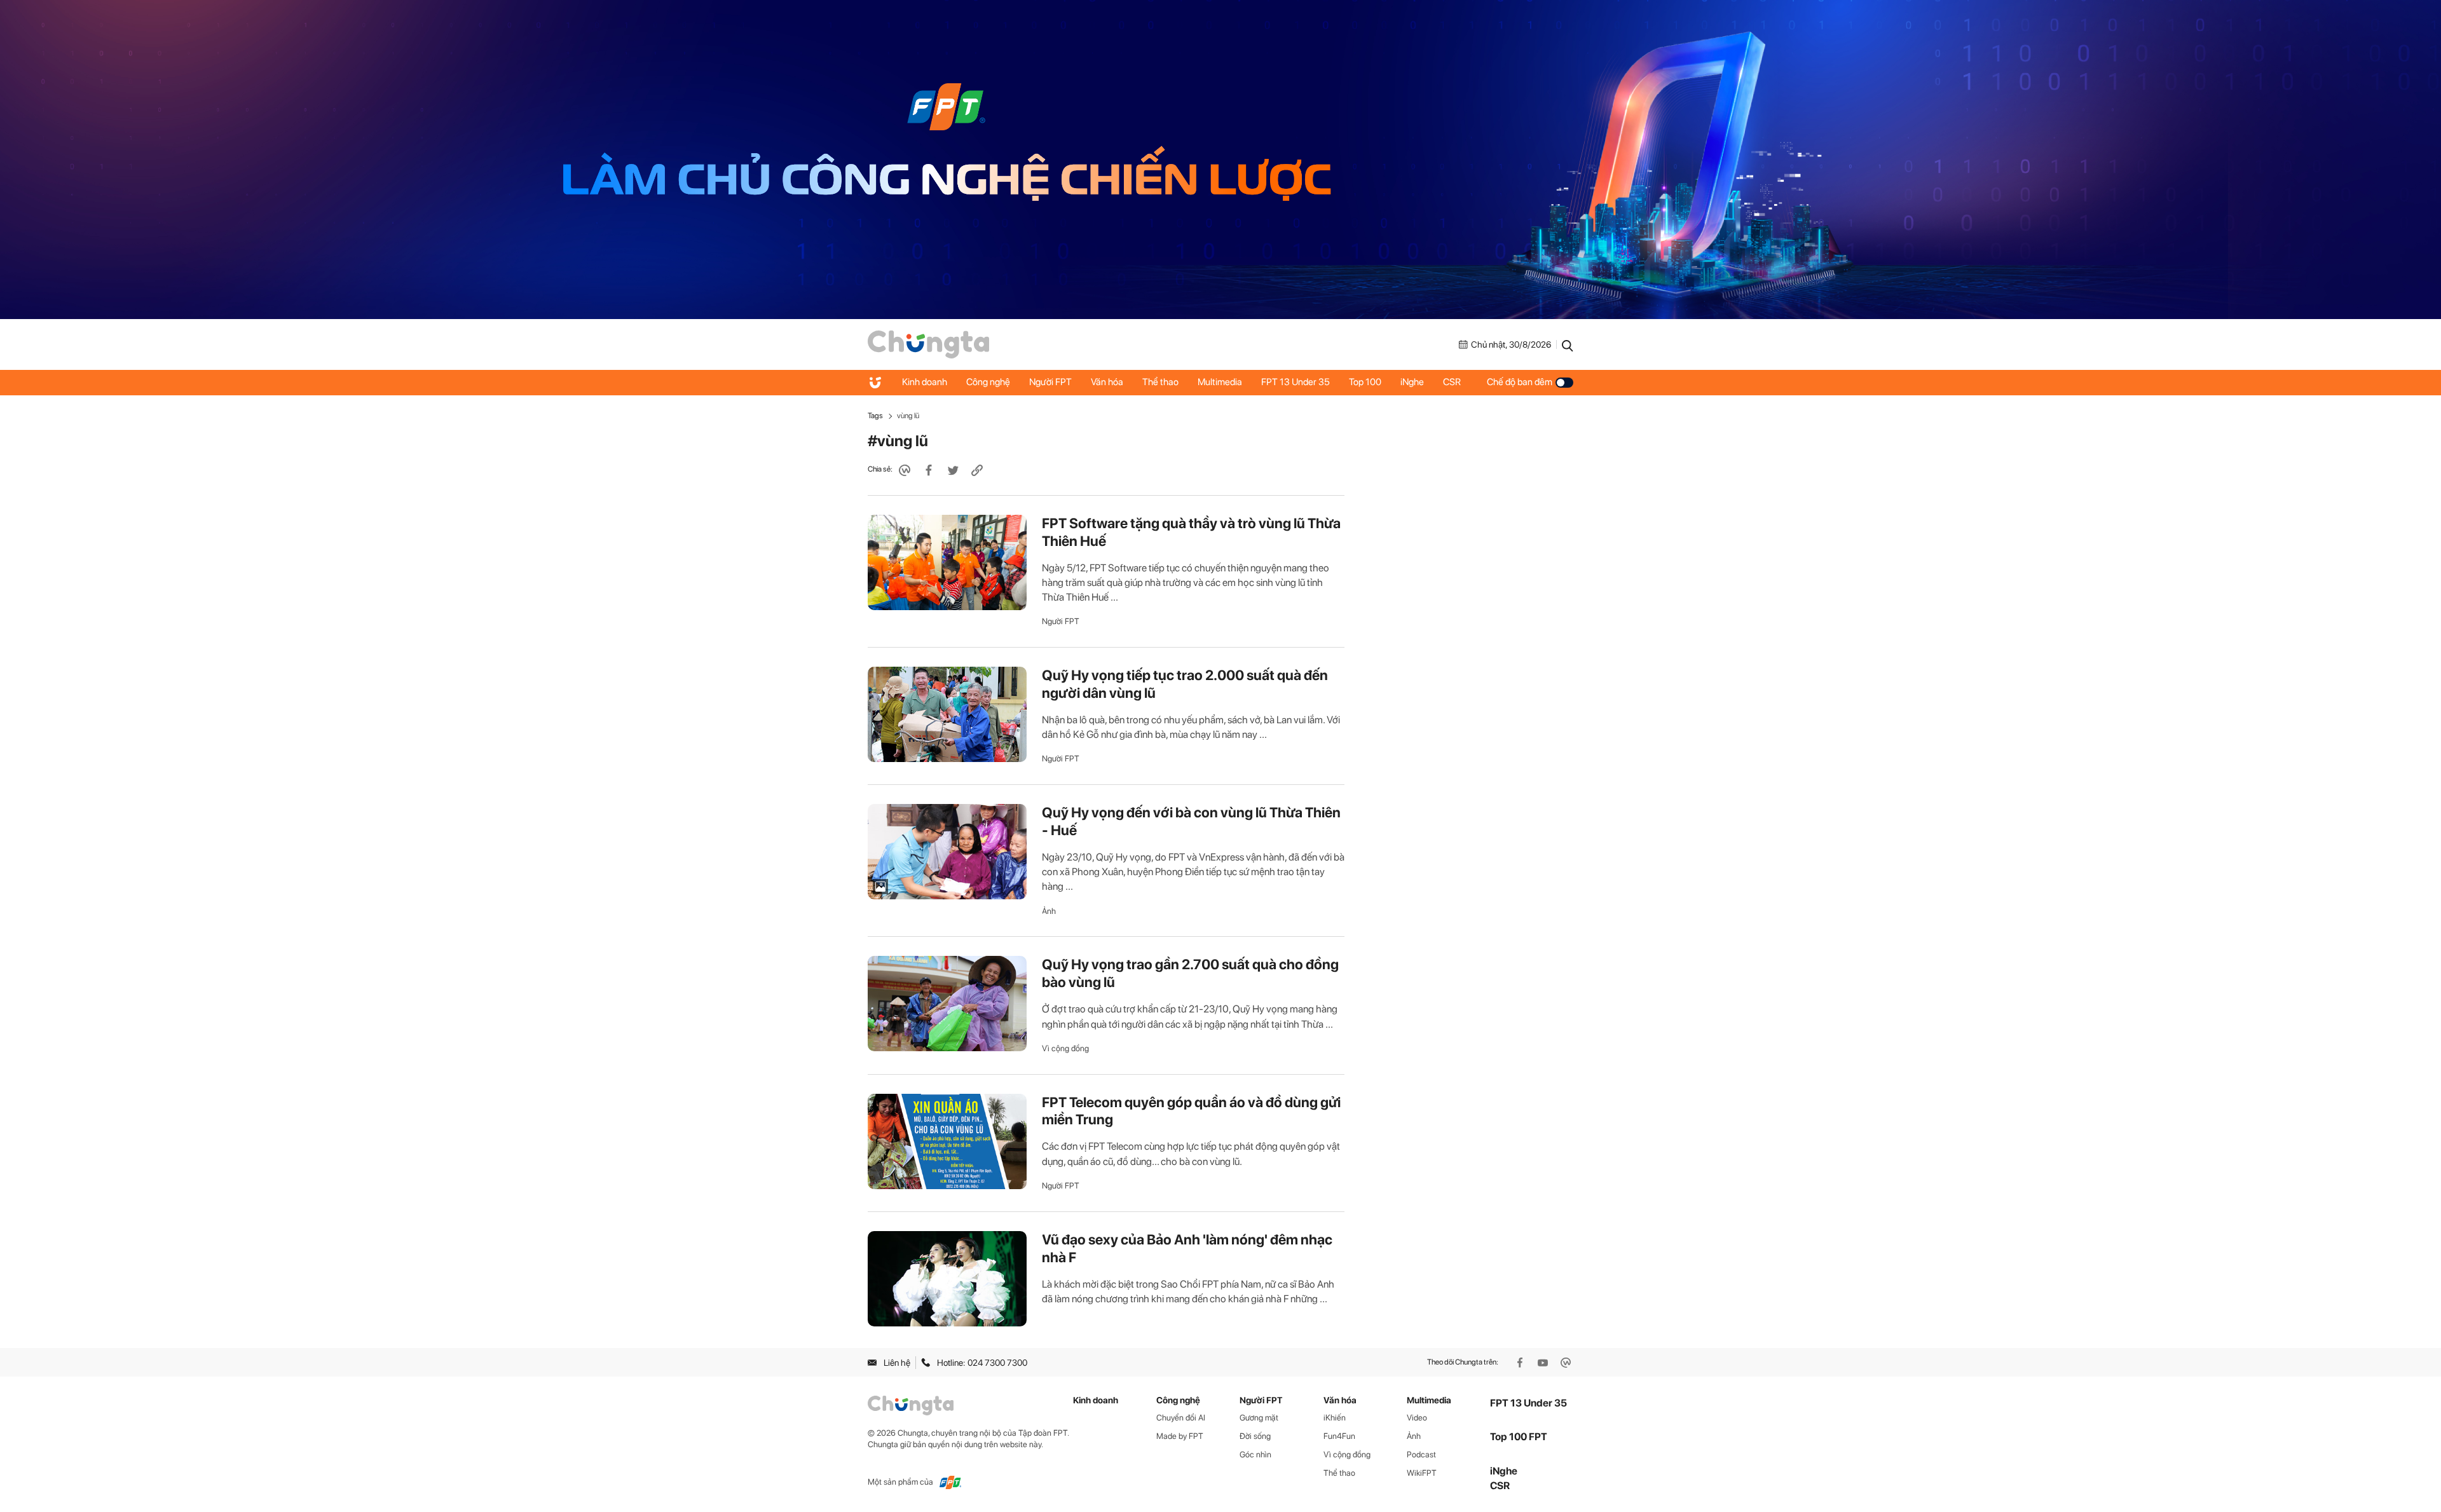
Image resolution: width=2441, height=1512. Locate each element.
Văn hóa (1107, 382)
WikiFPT (1422, 1473)
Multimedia (1220, 382)
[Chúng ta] (928, 344)
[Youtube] (1544, 1363)
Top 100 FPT (1519, 1437)
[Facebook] (1521, 1363)
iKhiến (1335, 1418)
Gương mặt (1259, 1418)
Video (1417, 1418)
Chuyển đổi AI (1181, 1418)
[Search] (1568, 344)
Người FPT (1050, 382)
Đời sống (1255, 1436)
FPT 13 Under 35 (1296, 382)
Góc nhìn (1255, 1454)
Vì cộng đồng (1065, 1048)
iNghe (1412, 382)
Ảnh (1049, 911)
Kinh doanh (925, 382)
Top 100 (1365, 382)
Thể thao (1160, 382)
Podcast (1421, 1454)
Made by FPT (1180, 1436)
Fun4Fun (1339, 1436)
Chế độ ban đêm (1520, 382)
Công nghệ (988, 382)
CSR (1452, 382)
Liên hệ (897, 1363)
